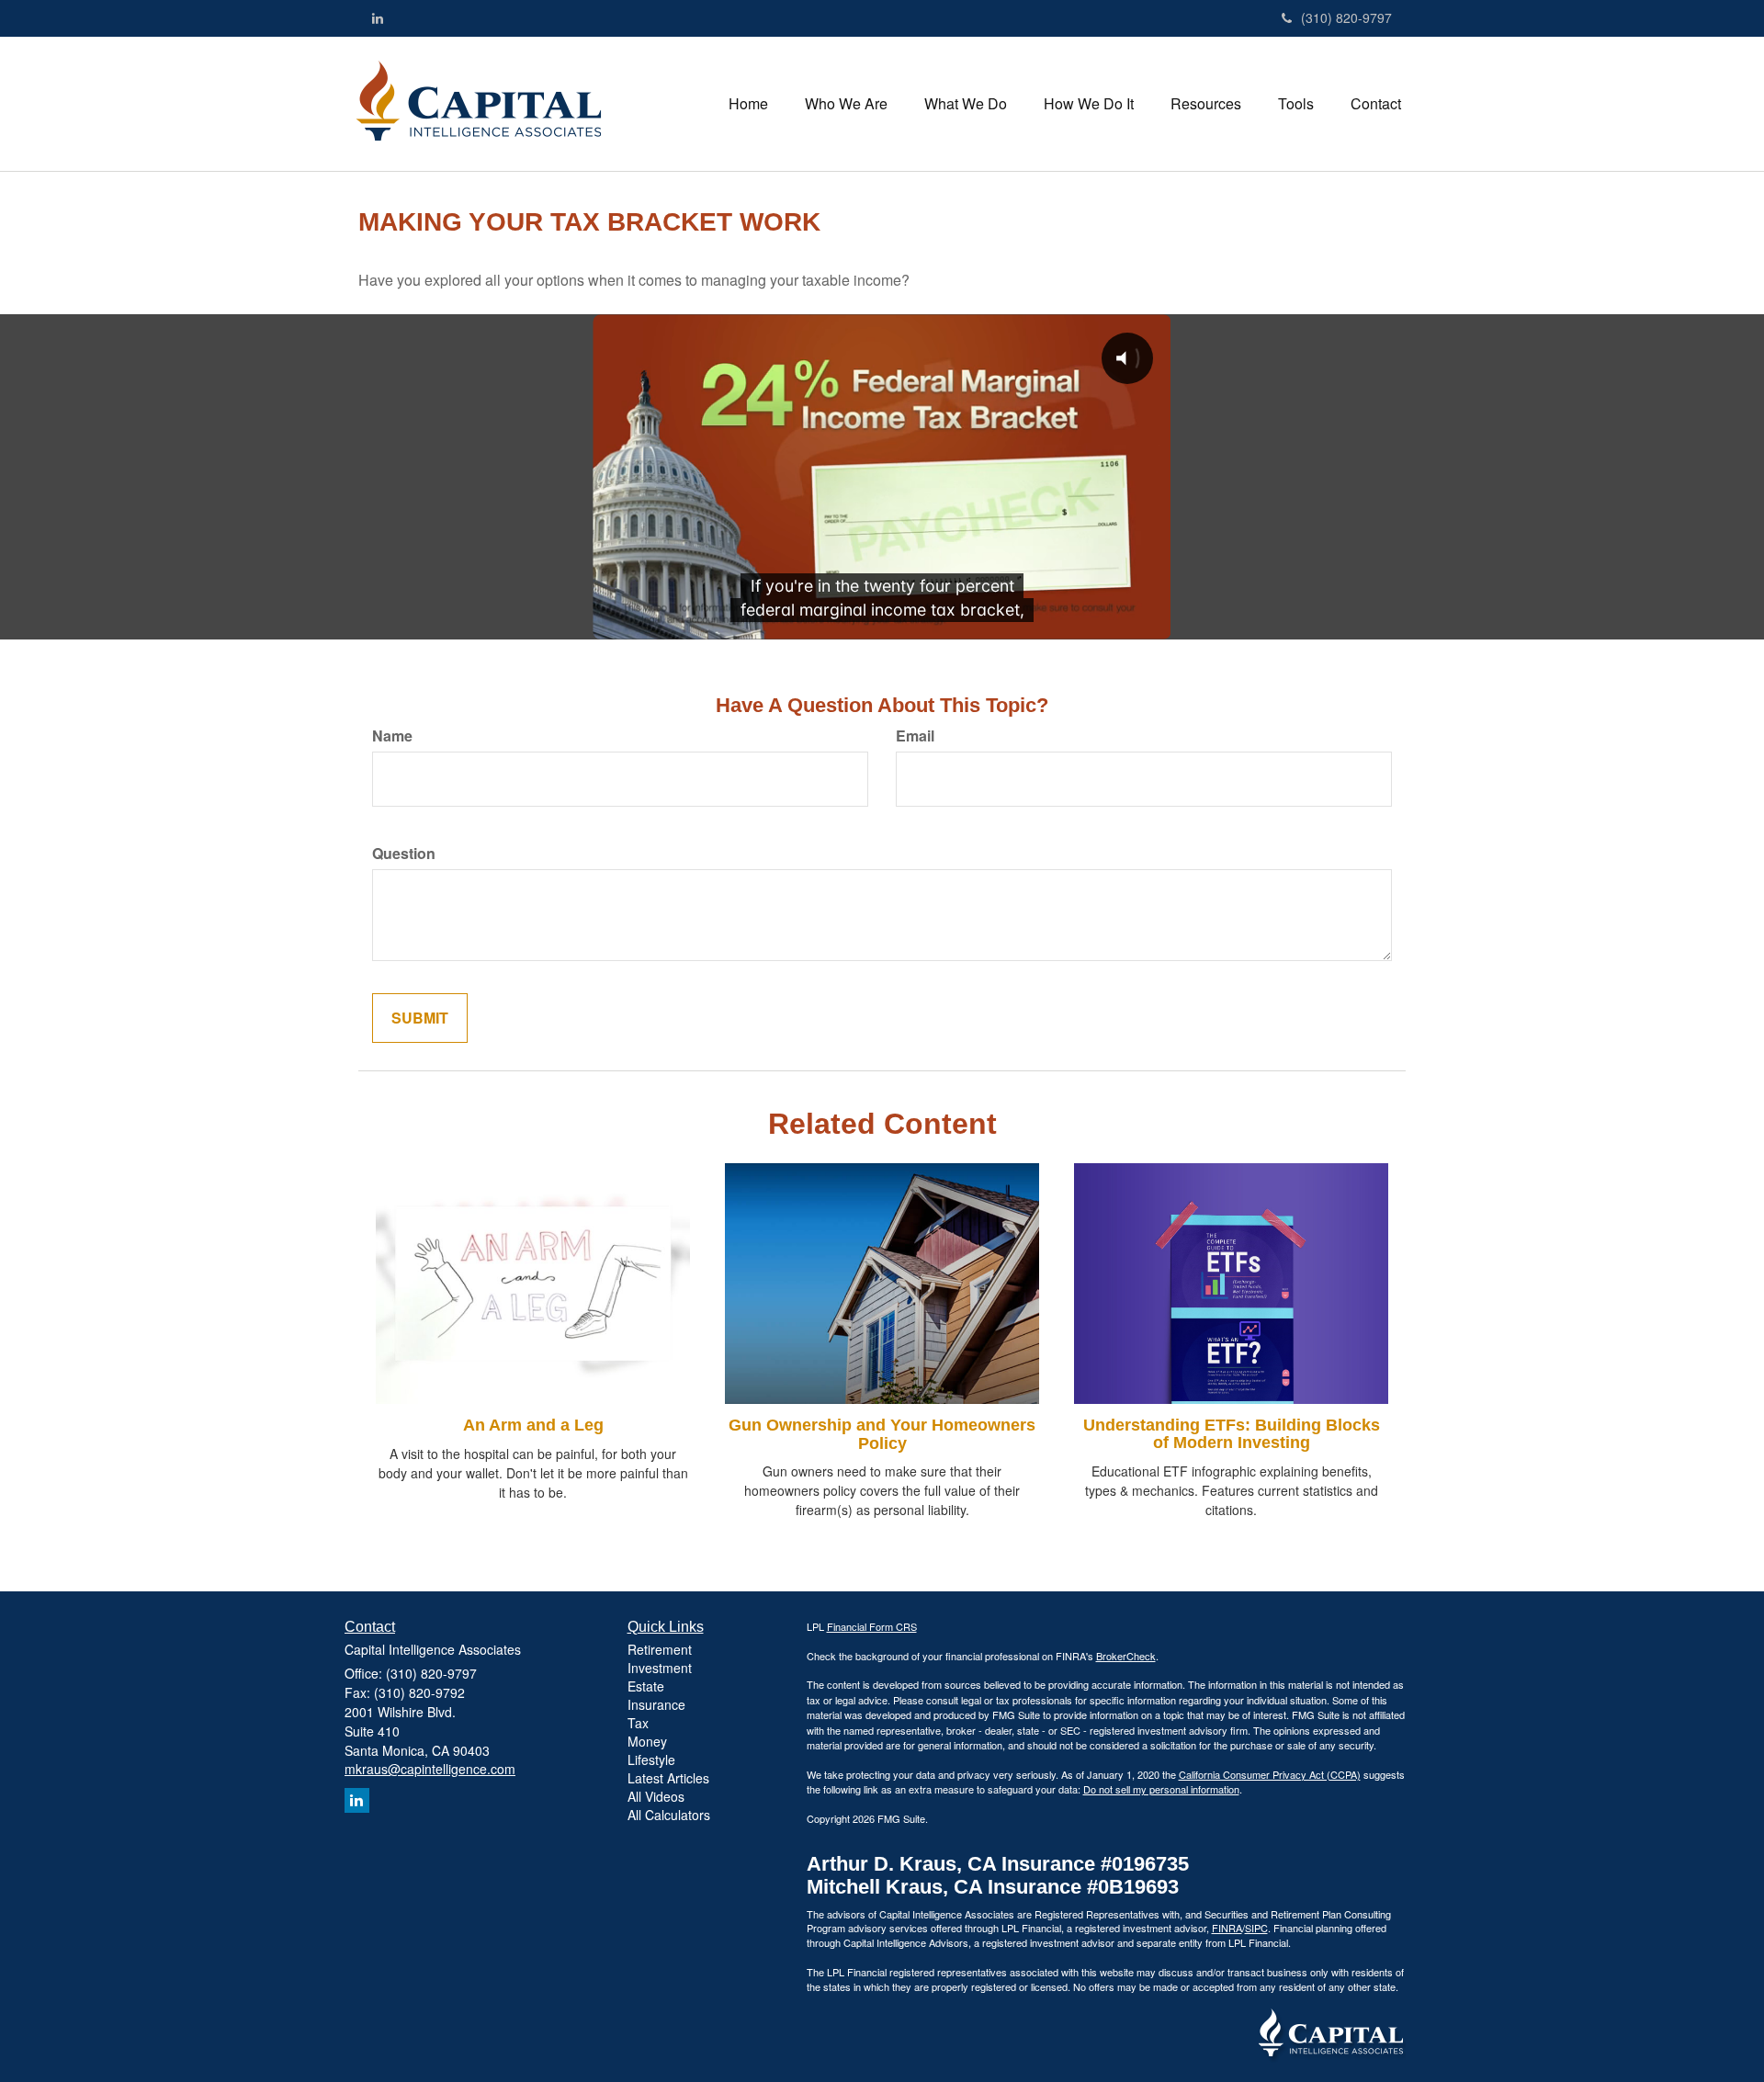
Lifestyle (651, 1760)
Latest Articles (668, 1778)
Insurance (656, 1704)
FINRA (1227, 1928)
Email (915, 736)
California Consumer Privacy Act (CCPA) (1270, 1774)
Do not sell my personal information (1161, 1789)
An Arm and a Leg (533, 1425)
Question (404, 854)
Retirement (660, 1649)
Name (392, 736)
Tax (638, 1723)
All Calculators (669, 1815)
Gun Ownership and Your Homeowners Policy (882, 1434)
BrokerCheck (1126, 1656)
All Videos (656, 1796)
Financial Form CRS (872, 1626)
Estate (646, 1686)
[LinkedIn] (378, 17)
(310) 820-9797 (1346, 17)
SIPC (1256, 1928)
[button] (846, 104)
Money (647, 1741)
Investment (660, 1668)
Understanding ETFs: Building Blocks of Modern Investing (1232, 1434)
